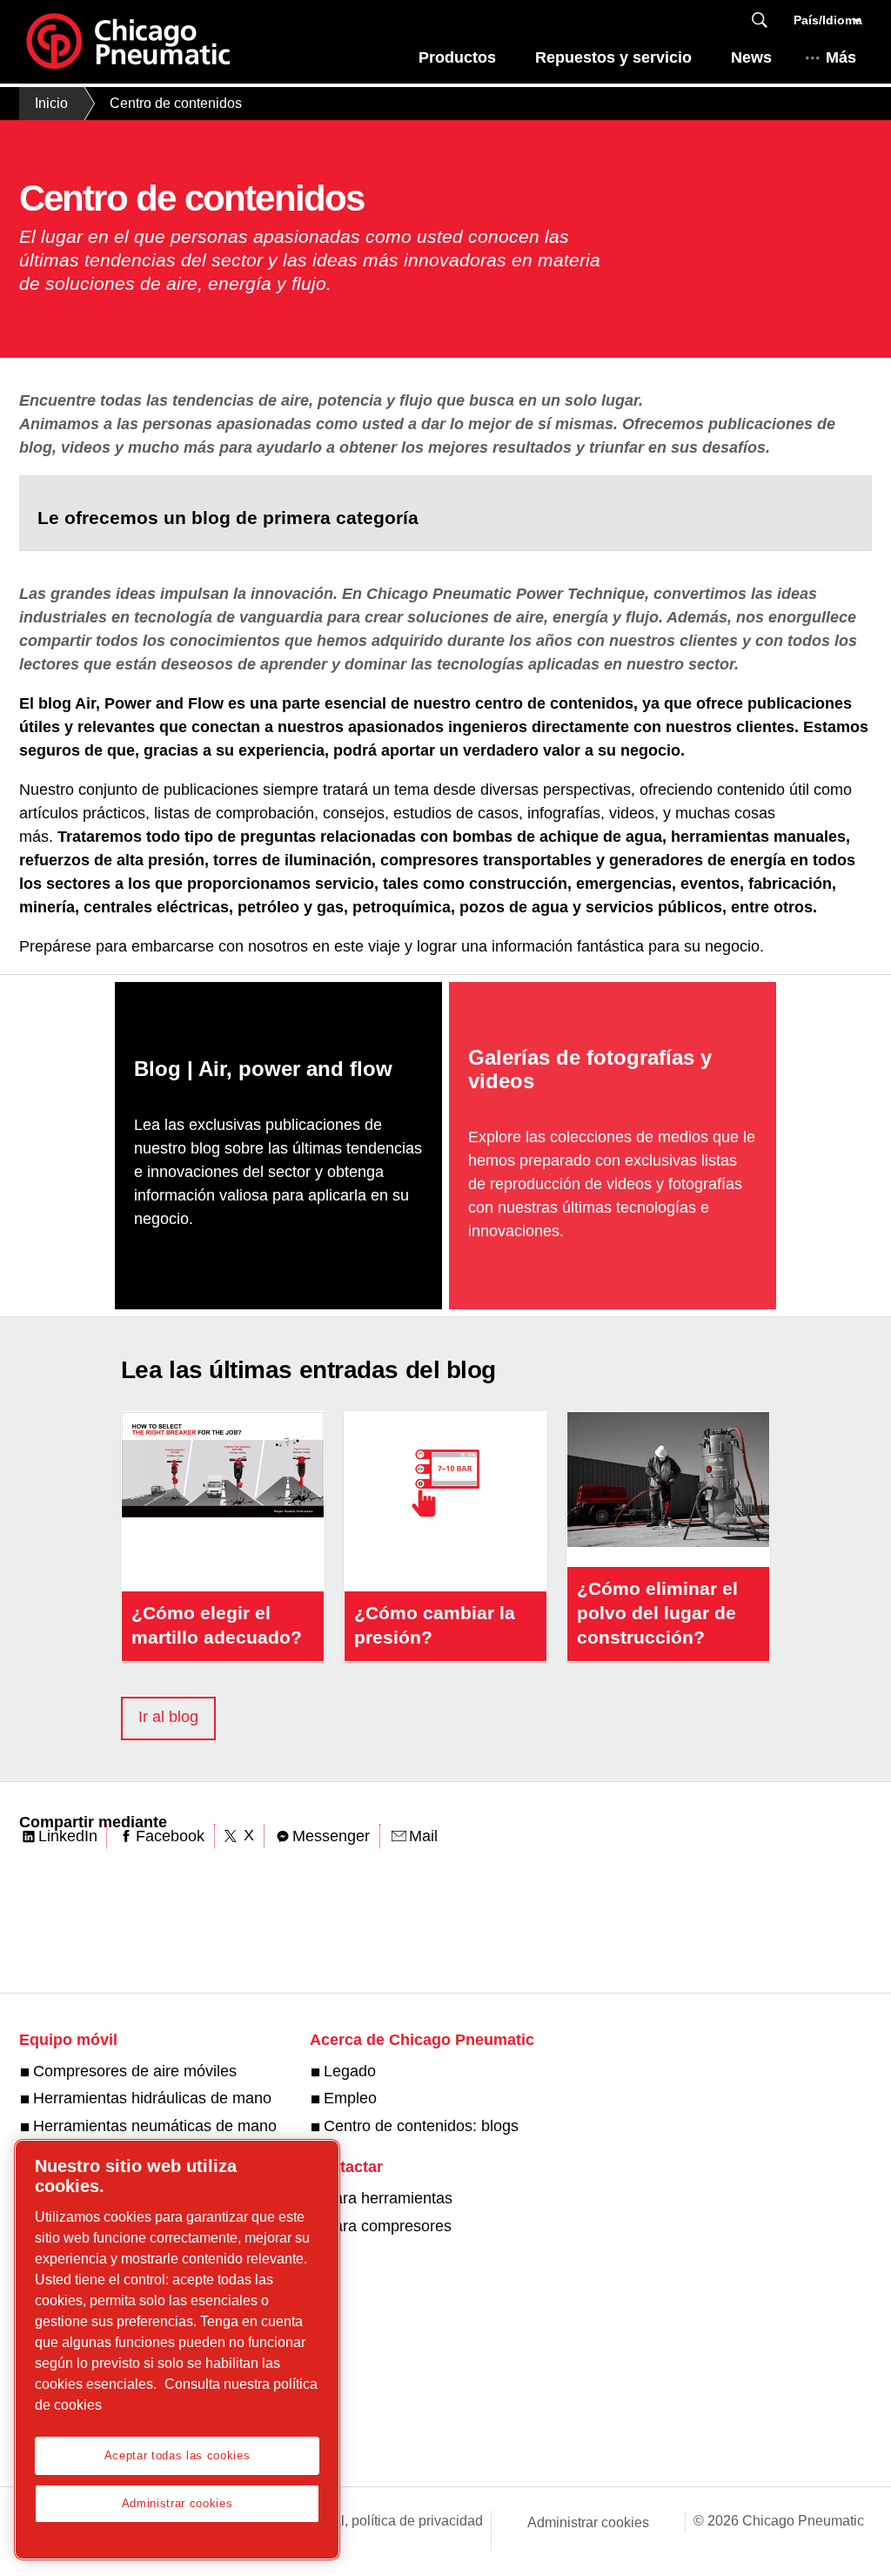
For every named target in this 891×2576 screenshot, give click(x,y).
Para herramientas (388, 2198)
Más (841, 57)
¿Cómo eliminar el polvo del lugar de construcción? (657, 1613)
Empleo (350, 2098)
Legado (350, 2071)
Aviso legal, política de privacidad (379, 2521)
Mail (423, 1836)
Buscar (760, 20)
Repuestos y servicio (613, 57)
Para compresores (388, 2226)
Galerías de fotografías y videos (590, 1069)
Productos (457, 57)
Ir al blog (168, 1717)
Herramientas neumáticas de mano (155, 2126)
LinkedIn (68, 1836)
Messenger (331, 1836)
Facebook (170, 1836)
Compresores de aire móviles (135, 2071)
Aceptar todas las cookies (177, 2455)
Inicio (51, 103)
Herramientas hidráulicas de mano (152, 2098)
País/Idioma (828, 20)
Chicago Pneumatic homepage (128, 42)
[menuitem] (458, 62)
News (751, 57)
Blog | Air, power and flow (263, 1069)
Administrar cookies (588, 2522)
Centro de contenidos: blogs (421, 2126)
